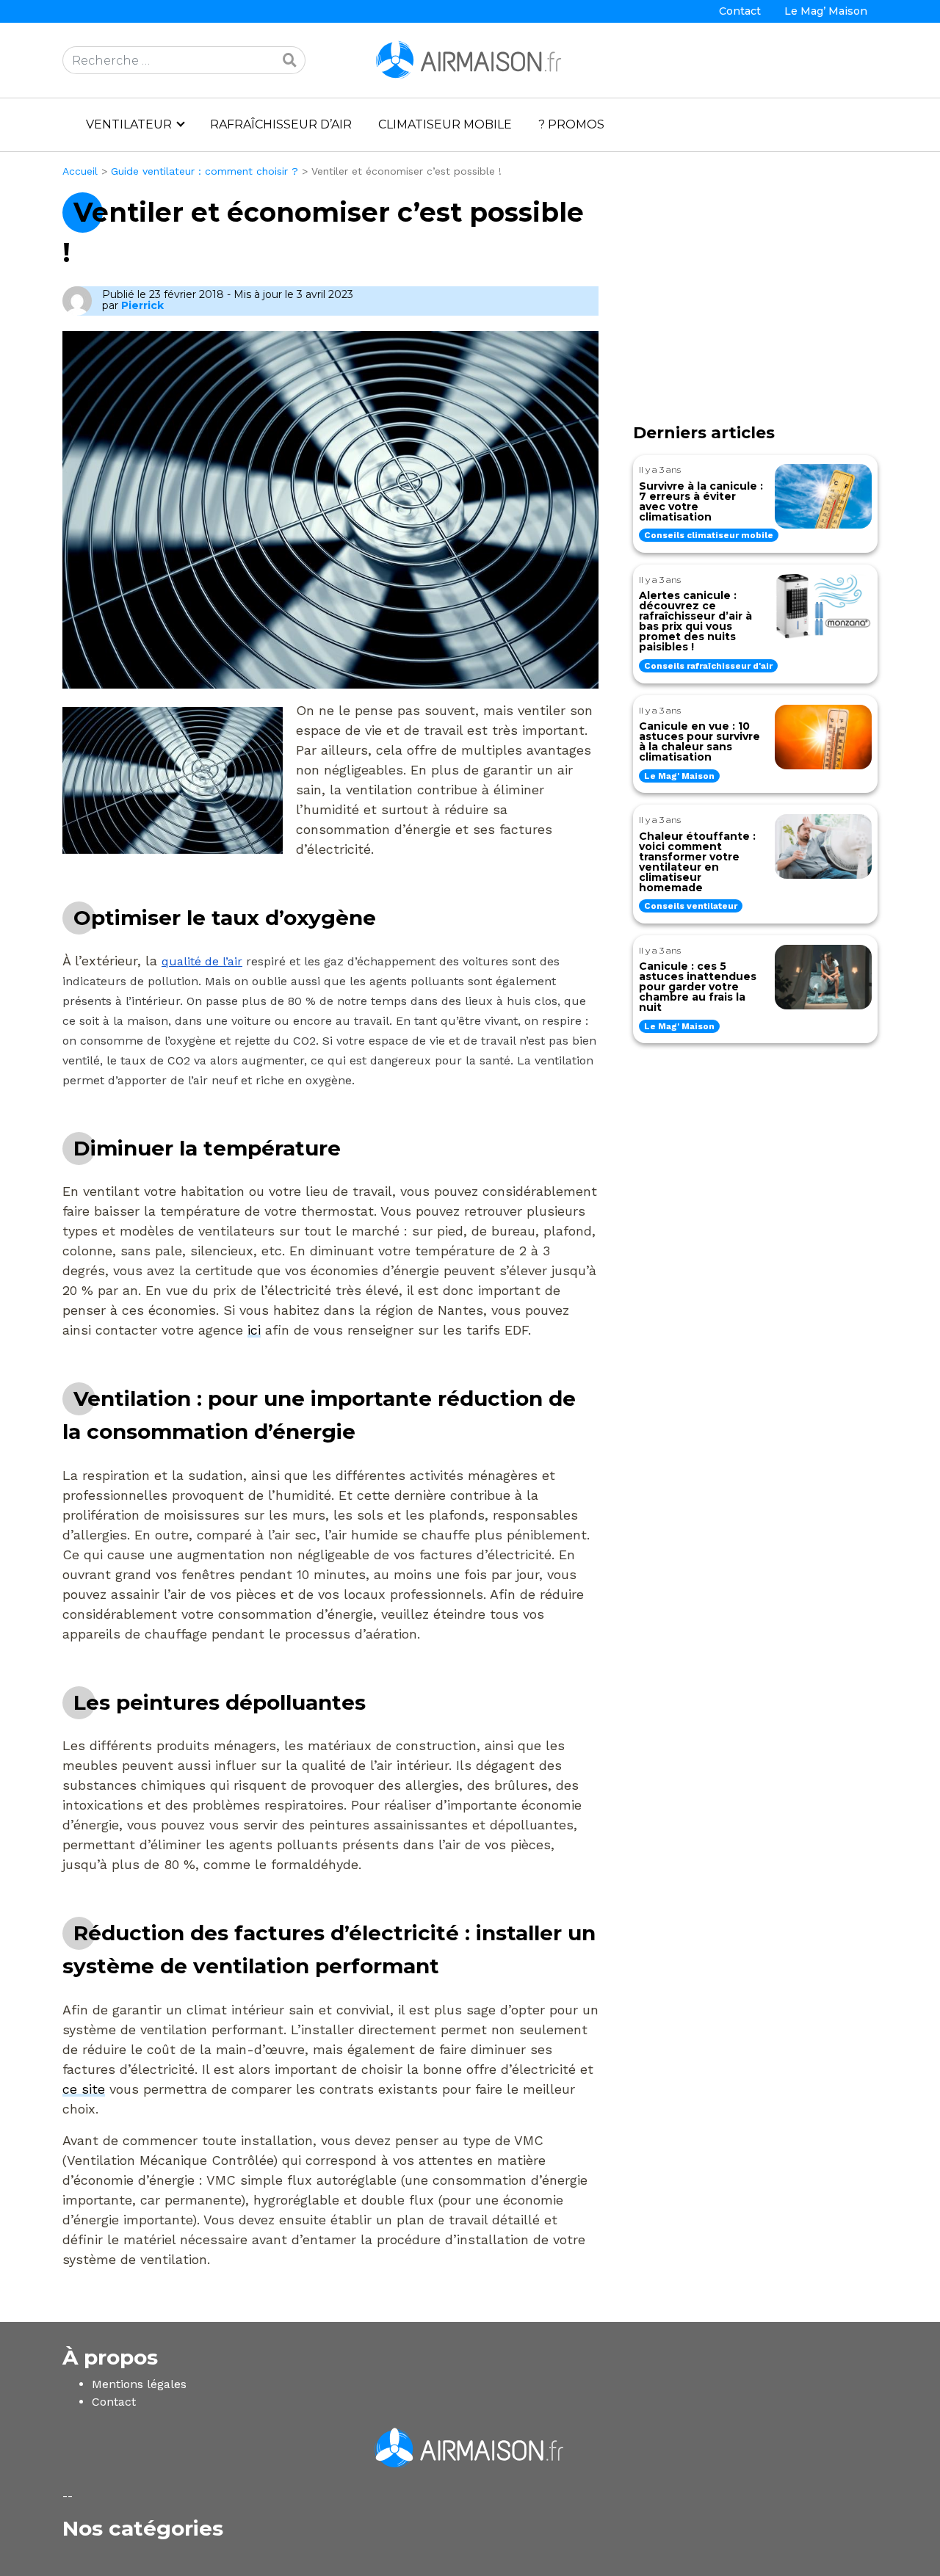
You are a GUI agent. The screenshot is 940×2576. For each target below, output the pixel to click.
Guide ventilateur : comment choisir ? (205, 171)
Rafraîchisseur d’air (281, 124)
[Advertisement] (755, 308)
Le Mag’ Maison (826, 11)
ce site (84, 2089)
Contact (740, 11)
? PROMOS (571, 124)
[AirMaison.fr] (470, 59)
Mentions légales (139, 2384)
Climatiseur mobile (445, 124)
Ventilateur (129, 124)
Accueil (80, 171)
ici (254, 1330)
